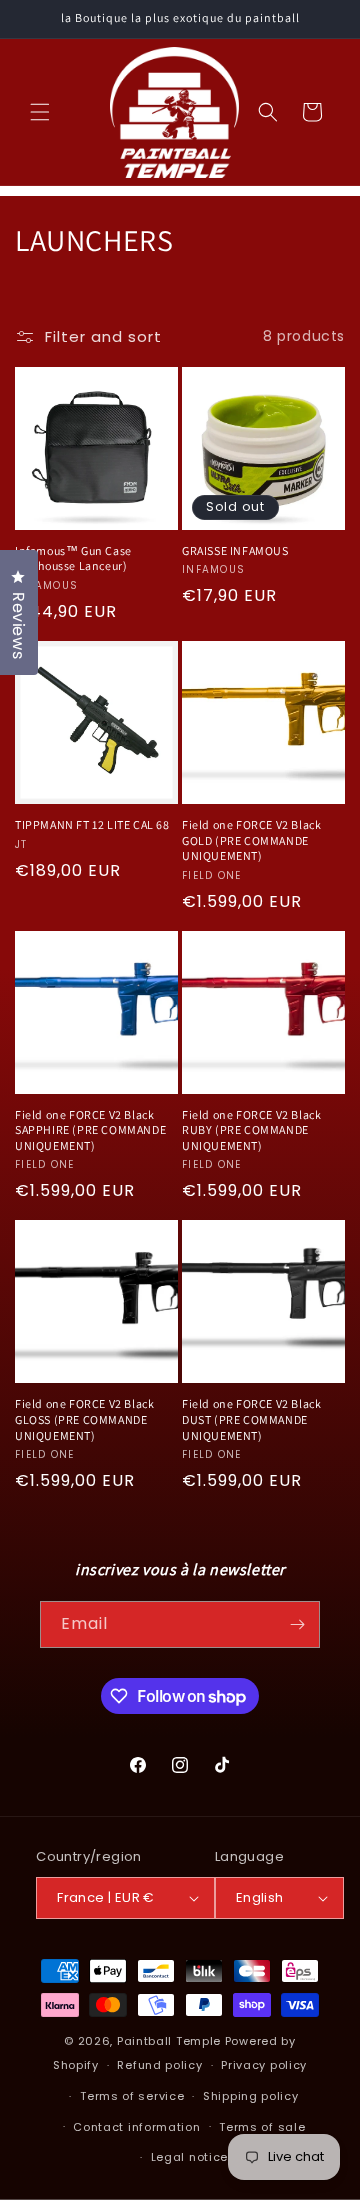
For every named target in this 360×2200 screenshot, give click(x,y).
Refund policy (159, 2065)
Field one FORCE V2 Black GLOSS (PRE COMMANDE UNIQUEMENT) (84, 1419)
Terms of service (132, 2096)
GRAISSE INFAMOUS (235, 550)
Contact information (136, 2127)
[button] (40, 112)
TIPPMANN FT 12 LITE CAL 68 (92, 824)
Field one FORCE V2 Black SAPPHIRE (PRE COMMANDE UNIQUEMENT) (90, 1130)
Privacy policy (264, 2065)
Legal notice (189, 2157)
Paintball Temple (169, 2041)
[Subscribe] (297, 1624)
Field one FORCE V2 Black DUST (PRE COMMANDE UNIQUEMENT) (251, 1419)
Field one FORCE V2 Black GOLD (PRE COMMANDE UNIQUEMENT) (251, 840)
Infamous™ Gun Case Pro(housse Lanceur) (73, 558)
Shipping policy (251, 2096)
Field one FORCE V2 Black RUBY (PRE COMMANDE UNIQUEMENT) (251, 1130)
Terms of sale (262, 2127)
